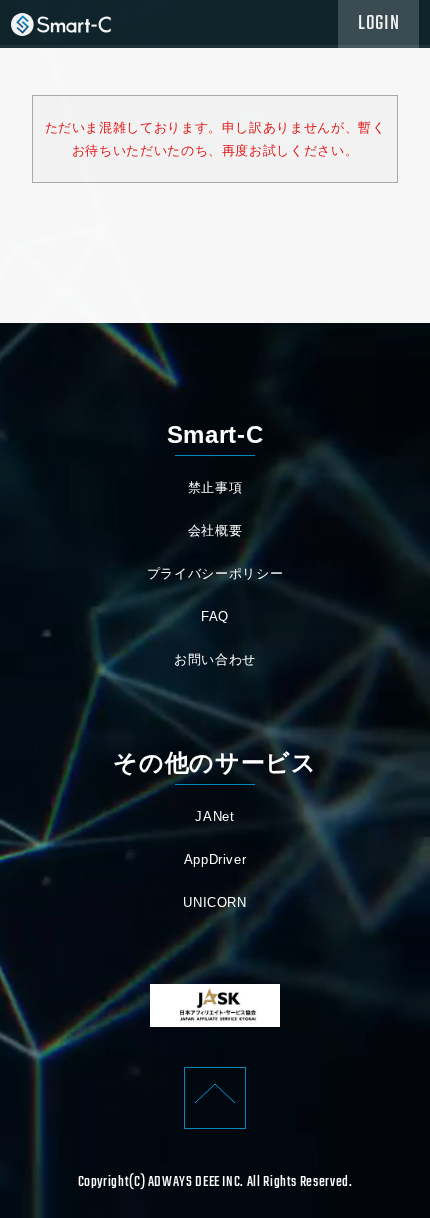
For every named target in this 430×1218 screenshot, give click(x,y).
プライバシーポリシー (215, 573)
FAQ (215, 616)
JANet (214, 816)
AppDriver (215, 859)
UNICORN (214, 902)
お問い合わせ (215, 659)
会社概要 (215, 530)
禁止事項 (215, 487)
